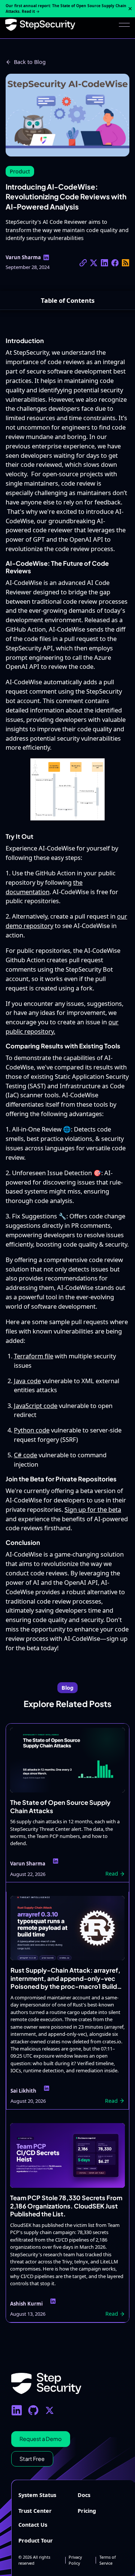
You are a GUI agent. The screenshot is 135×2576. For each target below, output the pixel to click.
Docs (84, 2495)
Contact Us (33, 2525)
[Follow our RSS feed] (125, 263)
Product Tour (36, 2540)
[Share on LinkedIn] (104, 263)
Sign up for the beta (93, 1509)
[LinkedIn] (17, 2410)
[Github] (33, 2410)
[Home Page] (40, 25)
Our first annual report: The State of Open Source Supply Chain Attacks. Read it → (66, 8)
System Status (37, 2495)
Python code (32, 1430)
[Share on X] (83, 263)
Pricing (87, 2511)
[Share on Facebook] (115, 263)
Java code (27, 1381)
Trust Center (35, 2511)
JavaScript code (36, 1406)
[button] (124, 25)
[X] (50, 2410)
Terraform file (34, 1356)
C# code (25, 1455)
